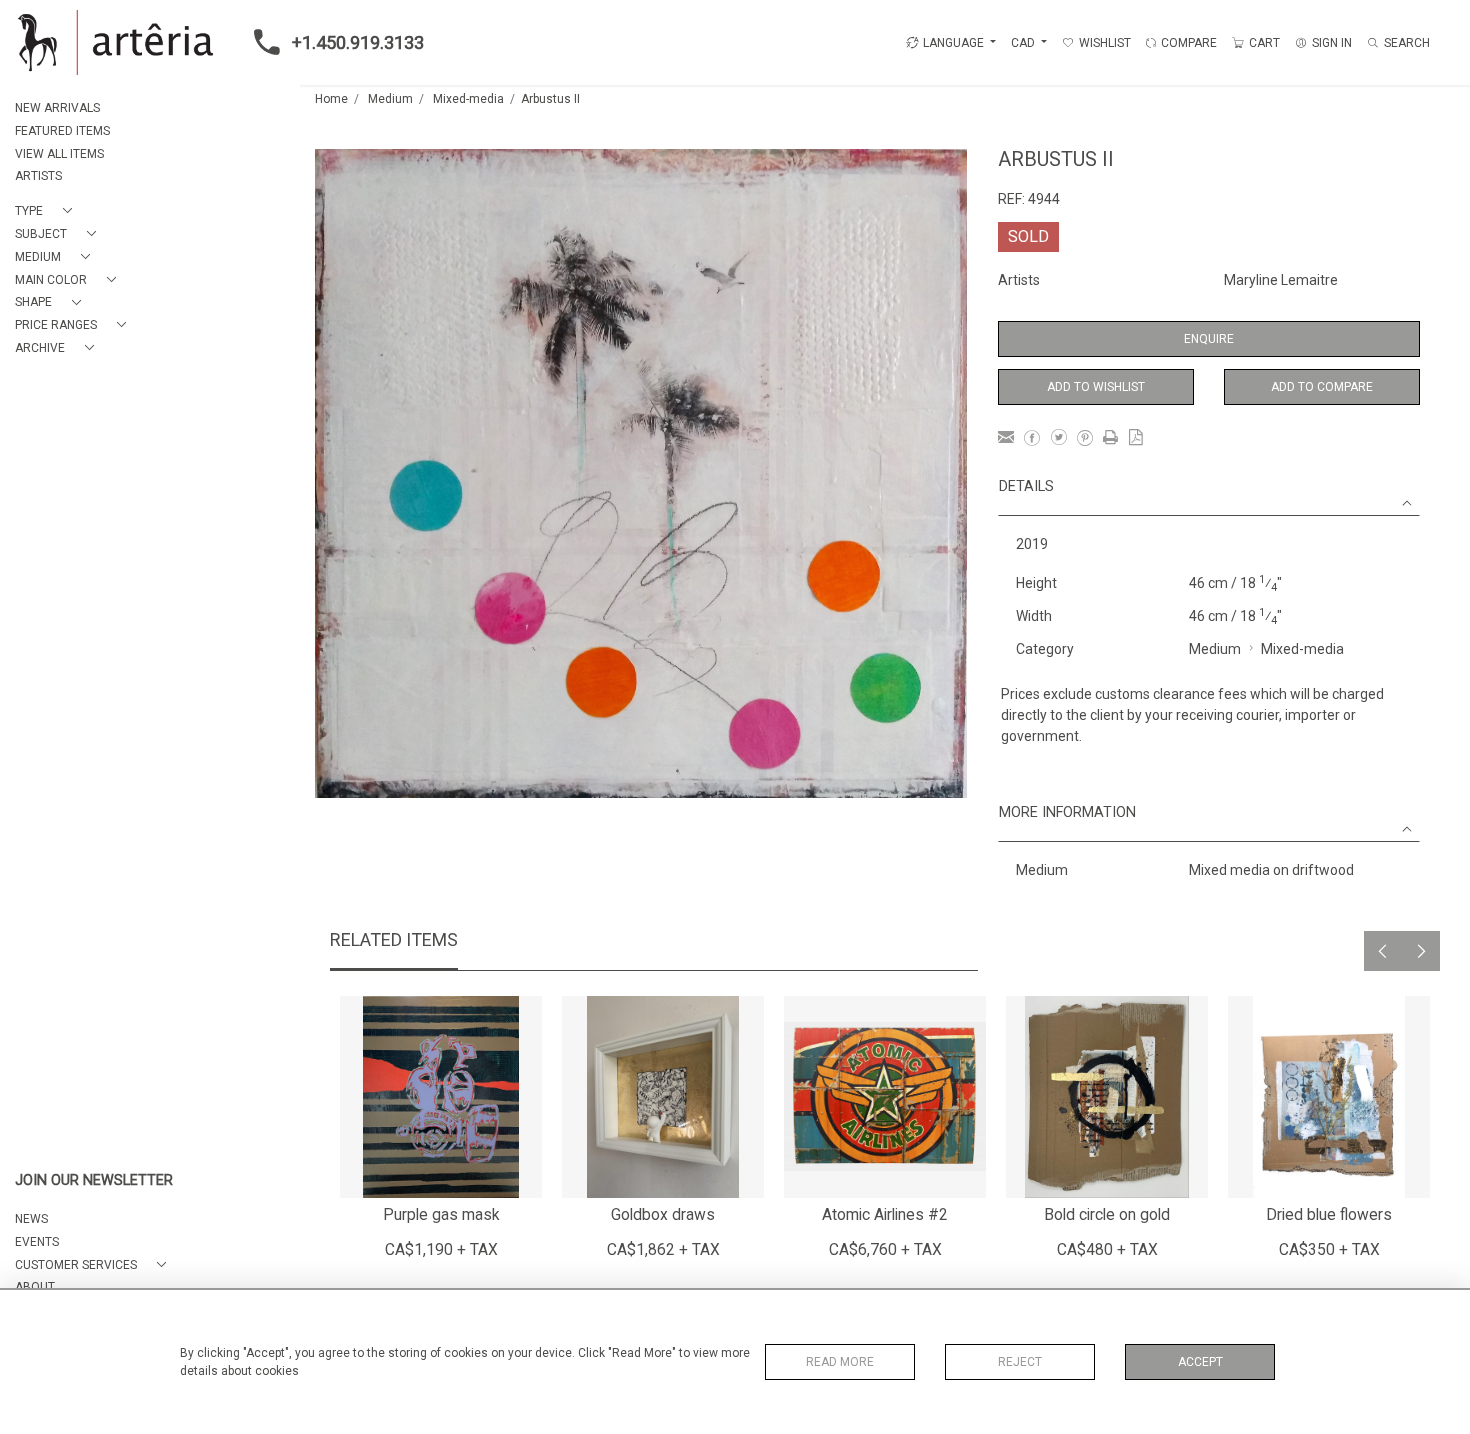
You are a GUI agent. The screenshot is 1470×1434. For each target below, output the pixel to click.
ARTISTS (38, 176)
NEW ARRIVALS (57, 108)
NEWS (31, 1219)
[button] (47, 211)
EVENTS (37, 1242)
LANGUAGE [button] (953, 43)
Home (331, 99)
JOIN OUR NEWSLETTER (94, 1180)
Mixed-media (468, 99)
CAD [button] (1024, 43)
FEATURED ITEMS (62, 131)
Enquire (1209, 339)
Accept (1200, 1362)
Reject (1020, 1362)
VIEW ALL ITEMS (59, 154)
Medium (390, 99)
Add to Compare (1322, 387)
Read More (840, 1362)
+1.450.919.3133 (358, 42)
